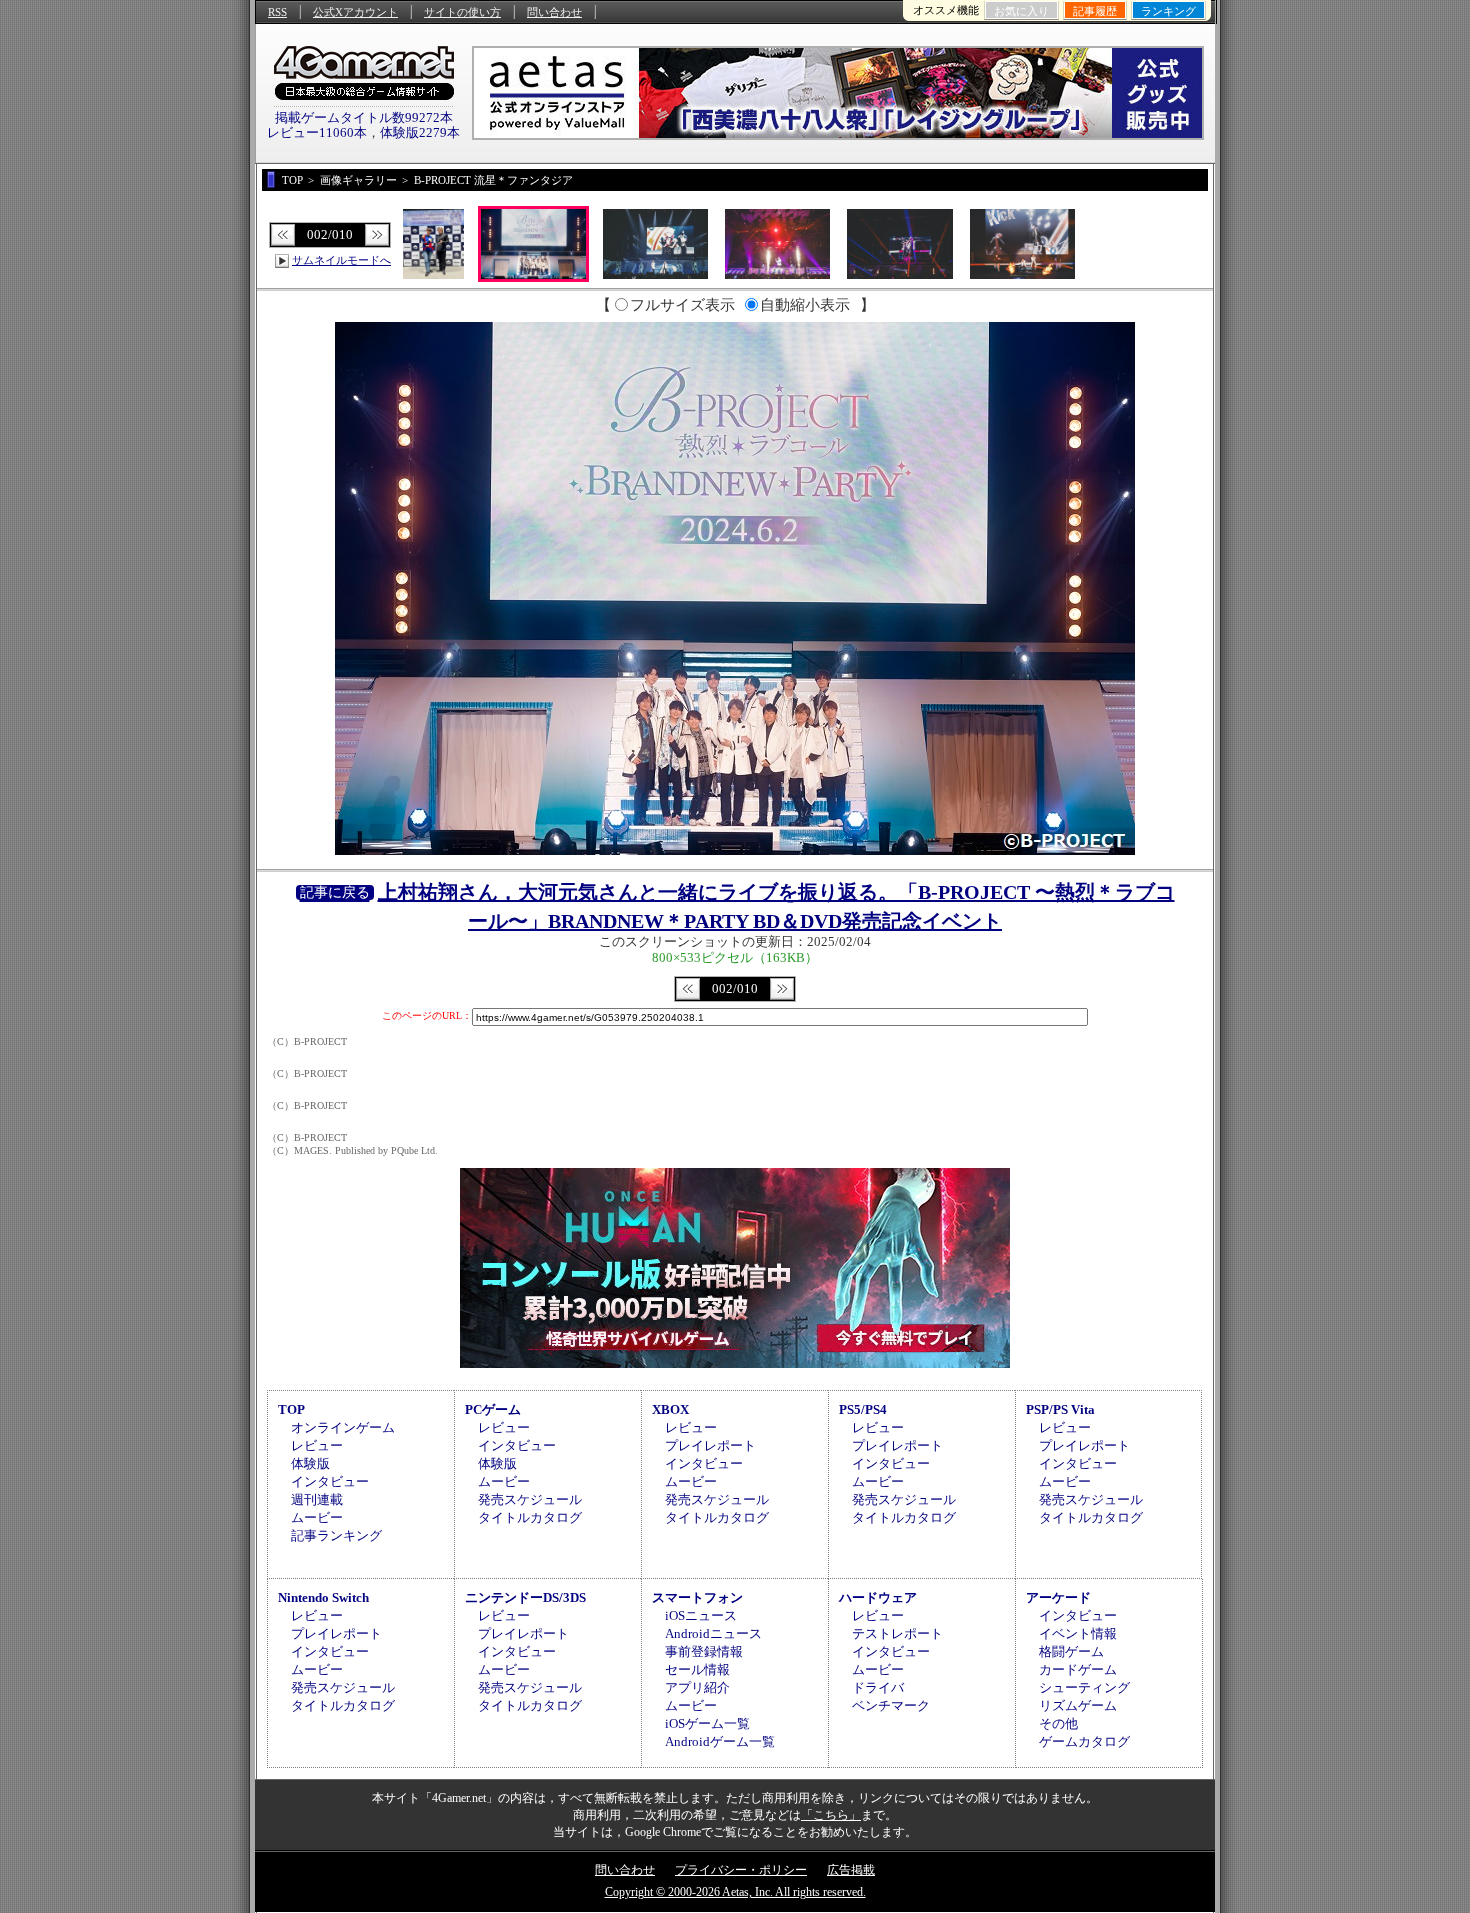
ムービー (317, 1517)
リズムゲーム (1078, 1705)
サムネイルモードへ (341, 260)
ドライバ (878, 1687)
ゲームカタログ (1084, 1741)
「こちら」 (831, 1815)
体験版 (310, 1463)
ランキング (1168, 11)
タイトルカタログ (530, 1517)
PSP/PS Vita (1060, 1409)
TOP (291, 1409)
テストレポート (897, 1633)
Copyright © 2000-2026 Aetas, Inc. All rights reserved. (735, 1892)
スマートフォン (697, 1597)
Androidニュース (713, 1633)
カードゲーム (1078, 1669)
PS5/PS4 (863, 1409)
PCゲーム (493, 1409)
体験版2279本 (420, 132)
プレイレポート (710, 1445)
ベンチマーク (891, 1705)
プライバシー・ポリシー (741, 1870)
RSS (277, 12)
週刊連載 (317, 1499)
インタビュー (330, 1481)
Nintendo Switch (323, 1597)
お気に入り (1021, 11)
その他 (1058, 1723)
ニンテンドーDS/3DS (525, 1597)
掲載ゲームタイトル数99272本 (364, 117)
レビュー (317, 1445)
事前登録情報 (704, 1651)
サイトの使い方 (462, 12)
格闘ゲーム (1071, 1651)
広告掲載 (851, 1870)
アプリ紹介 (697, 1687)
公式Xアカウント (355, 12)
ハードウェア (878, 1597)
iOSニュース (701, 1615)
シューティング (1084, 1687)
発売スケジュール (530, 1499)
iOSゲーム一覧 (707, 1723)
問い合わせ (554, 12)
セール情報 (697, 1669)
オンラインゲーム (343, 1427)
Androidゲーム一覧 (720, 1741)
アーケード (1058, 1597)
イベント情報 (1078, 1633)
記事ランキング (336, 1535)
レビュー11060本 (317, 132)
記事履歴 (1095, 11)
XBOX (670, 1409)
